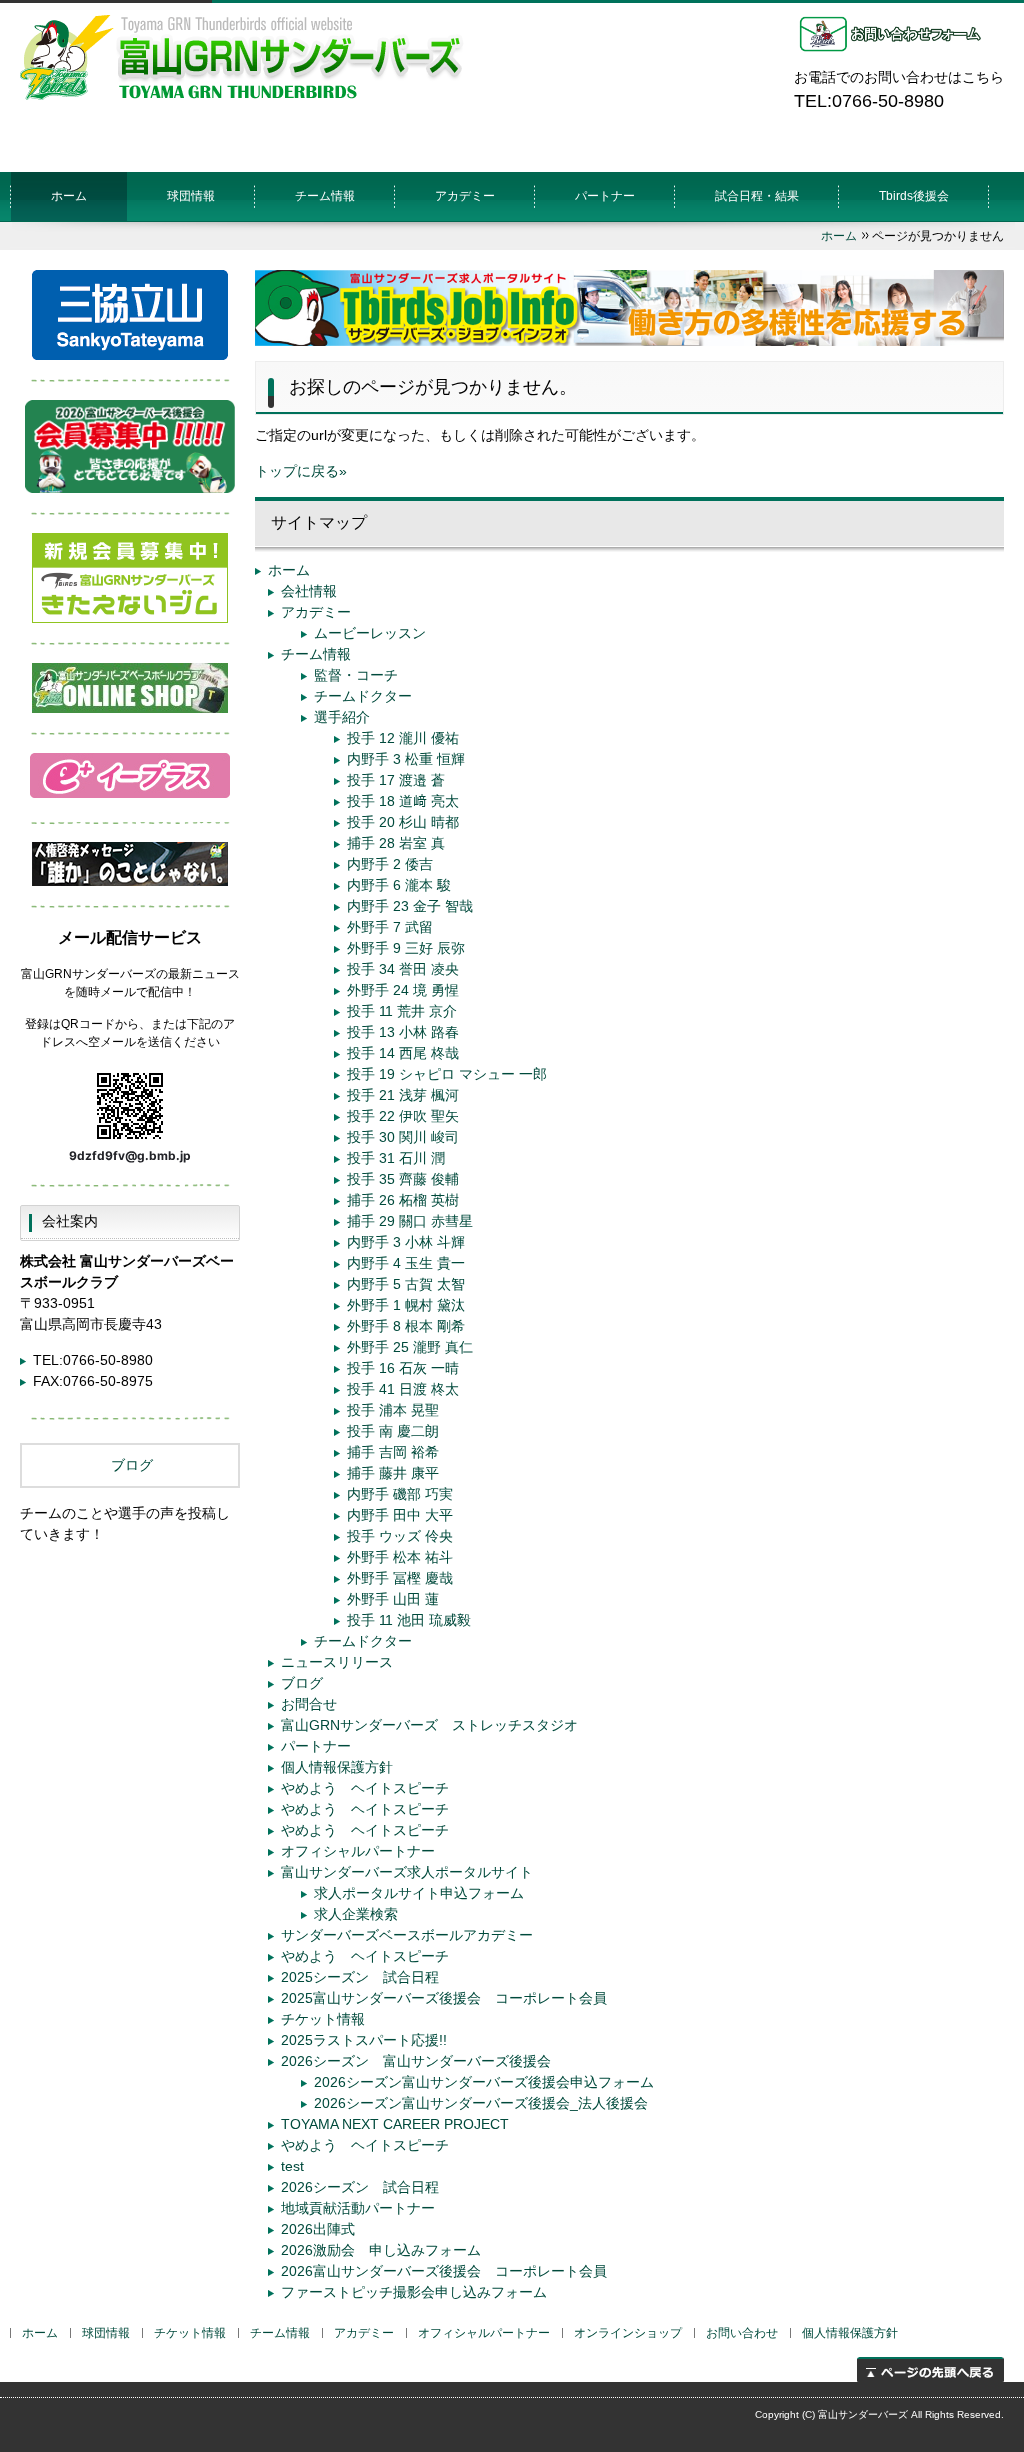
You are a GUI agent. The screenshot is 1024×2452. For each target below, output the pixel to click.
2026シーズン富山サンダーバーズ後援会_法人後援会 (481, 2103)
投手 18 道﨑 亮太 (403, 801)
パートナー (605, 196)
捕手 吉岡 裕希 (393, 1452)
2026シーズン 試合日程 (360, 2187)
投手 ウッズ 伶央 (400, 1536)
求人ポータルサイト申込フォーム (419, 1893)
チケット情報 (323, 2019)
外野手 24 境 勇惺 (403, 990)
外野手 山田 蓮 (393, 1599)
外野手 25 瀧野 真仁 (410, 1347)
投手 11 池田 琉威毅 (409, 1620)
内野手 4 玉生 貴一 (406, 1263)
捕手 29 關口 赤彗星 (410, 1221)
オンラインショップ (628, 2333)
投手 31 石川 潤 (396, 1158)
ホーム (69, 196)
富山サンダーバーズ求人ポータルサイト (407, 1872)
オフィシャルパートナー (358, 1851)
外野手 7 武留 (390, 927)
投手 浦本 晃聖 (393, 1410)
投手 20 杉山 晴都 (403, 822)
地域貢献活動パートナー (358, 2208)
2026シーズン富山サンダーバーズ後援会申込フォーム (484, 2082)
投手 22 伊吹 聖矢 (403, 1116)
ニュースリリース (337, 1662)
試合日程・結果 (757, 196)
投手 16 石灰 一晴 (403, 1368)
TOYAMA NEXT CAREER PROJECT (395, 2124)
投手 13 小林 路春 (403, 1032)
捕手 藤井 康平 (393, 1473)
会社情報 (309, 591)
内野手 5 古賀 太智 (406, 1284)
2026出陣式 (318, 2229)
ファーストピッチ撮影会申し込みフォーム (414, 2292)
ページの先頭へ (930, 2369)
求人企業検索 (356, 1914)
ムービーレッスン (370, 633)
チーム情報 (316, 654)
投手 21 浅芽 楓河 (403, 1095)
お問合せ (309, 1704)
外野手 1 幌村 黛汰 (406, 1305)
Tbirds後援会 (914, 196)
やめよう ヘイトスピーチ (365, 1788)
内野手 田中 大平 (400, 1515)
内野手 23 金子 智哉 (410, 906)
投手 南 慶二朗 (393, 1431)
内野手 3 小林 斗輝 (406, 1242)
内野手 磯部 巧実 (400, 1494)
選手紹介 (342, 717)
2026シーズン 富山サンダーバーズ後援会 (416, 2061)
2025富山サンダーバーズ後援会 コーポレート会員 (444, 1998)
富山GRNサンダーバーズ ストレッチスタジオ (429, 1725)
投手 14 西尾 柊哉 (403, 1053)
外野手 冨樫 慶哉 (400, 1578)
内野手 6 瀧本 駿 (399, 885)
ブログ (302, 1683)
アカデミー (465, 196)
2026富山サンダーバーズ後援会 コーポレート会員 (444, 2271)
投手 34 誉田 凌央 (403, 969)
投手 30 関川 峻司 (403, 1137)
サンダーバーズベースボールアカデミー (407, 1935)
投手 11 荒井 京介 (402, 1011)
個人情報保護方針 (337, 1767)
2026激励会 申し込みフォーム (381, 2250)
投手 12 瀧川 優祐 (403, 738)
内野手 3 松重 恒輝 (406, 759)
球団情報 (191, 196)
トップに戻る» (301, 471)
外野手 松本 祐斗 (400, 1557)
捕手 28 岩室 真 (396, 843)
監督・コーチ (356, 675)
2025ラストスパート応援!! (364, 2040)
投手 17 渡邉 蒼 (396, 780)
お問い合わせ (742, 2333)
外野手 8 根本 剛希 (406, 1326)
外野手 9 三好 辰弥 (406, 948)
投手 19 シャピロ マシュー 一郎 (447, 1074)
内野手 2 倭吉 (390, 864)
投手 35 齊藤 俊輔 (403, 1179)
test (292, 2166)
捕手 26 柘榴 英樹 (403, 1200)
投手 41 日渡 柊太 (403, 1389)
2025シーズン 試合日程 (360, 1977)
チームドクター (363, 696)
